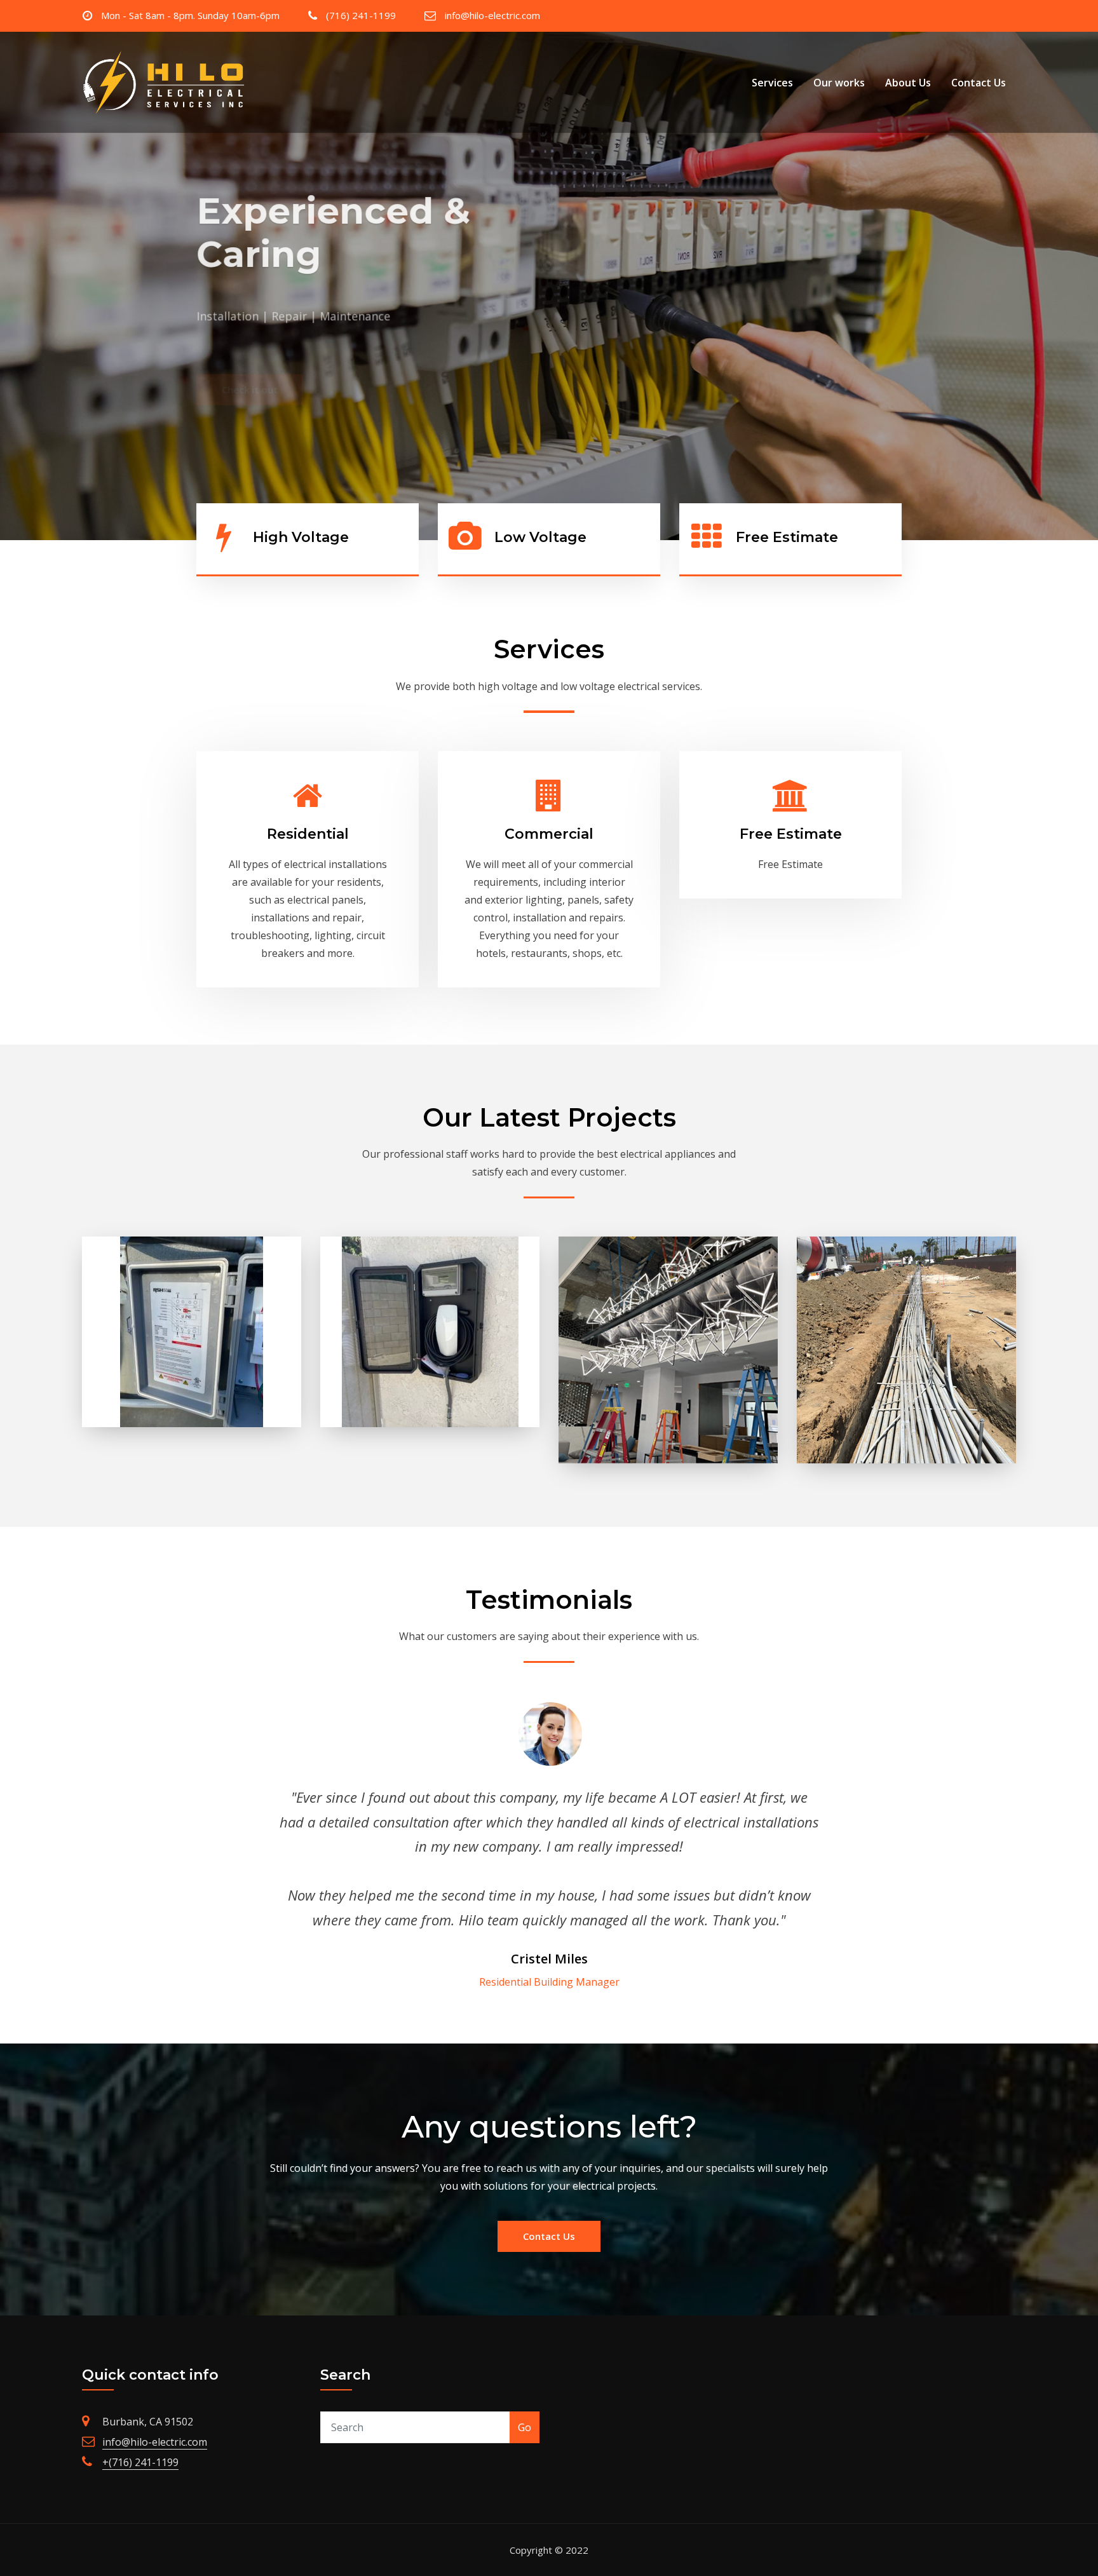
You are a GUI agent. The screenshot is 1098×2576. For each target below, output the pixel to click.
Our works (839, 83)
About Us (908, 83)
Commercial (549, 834)
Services (772, 83)
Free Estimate (791, 834)
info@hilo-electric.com (492, 15)
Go (525, 2427)
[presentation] (13, 286)
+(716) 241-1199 (140, 2462)
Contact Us (979, 83)
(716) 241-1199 (361, 15)
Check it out (250, 345)
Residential (308, 834)
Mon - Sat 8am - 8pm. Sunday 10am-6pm (190, 15)
